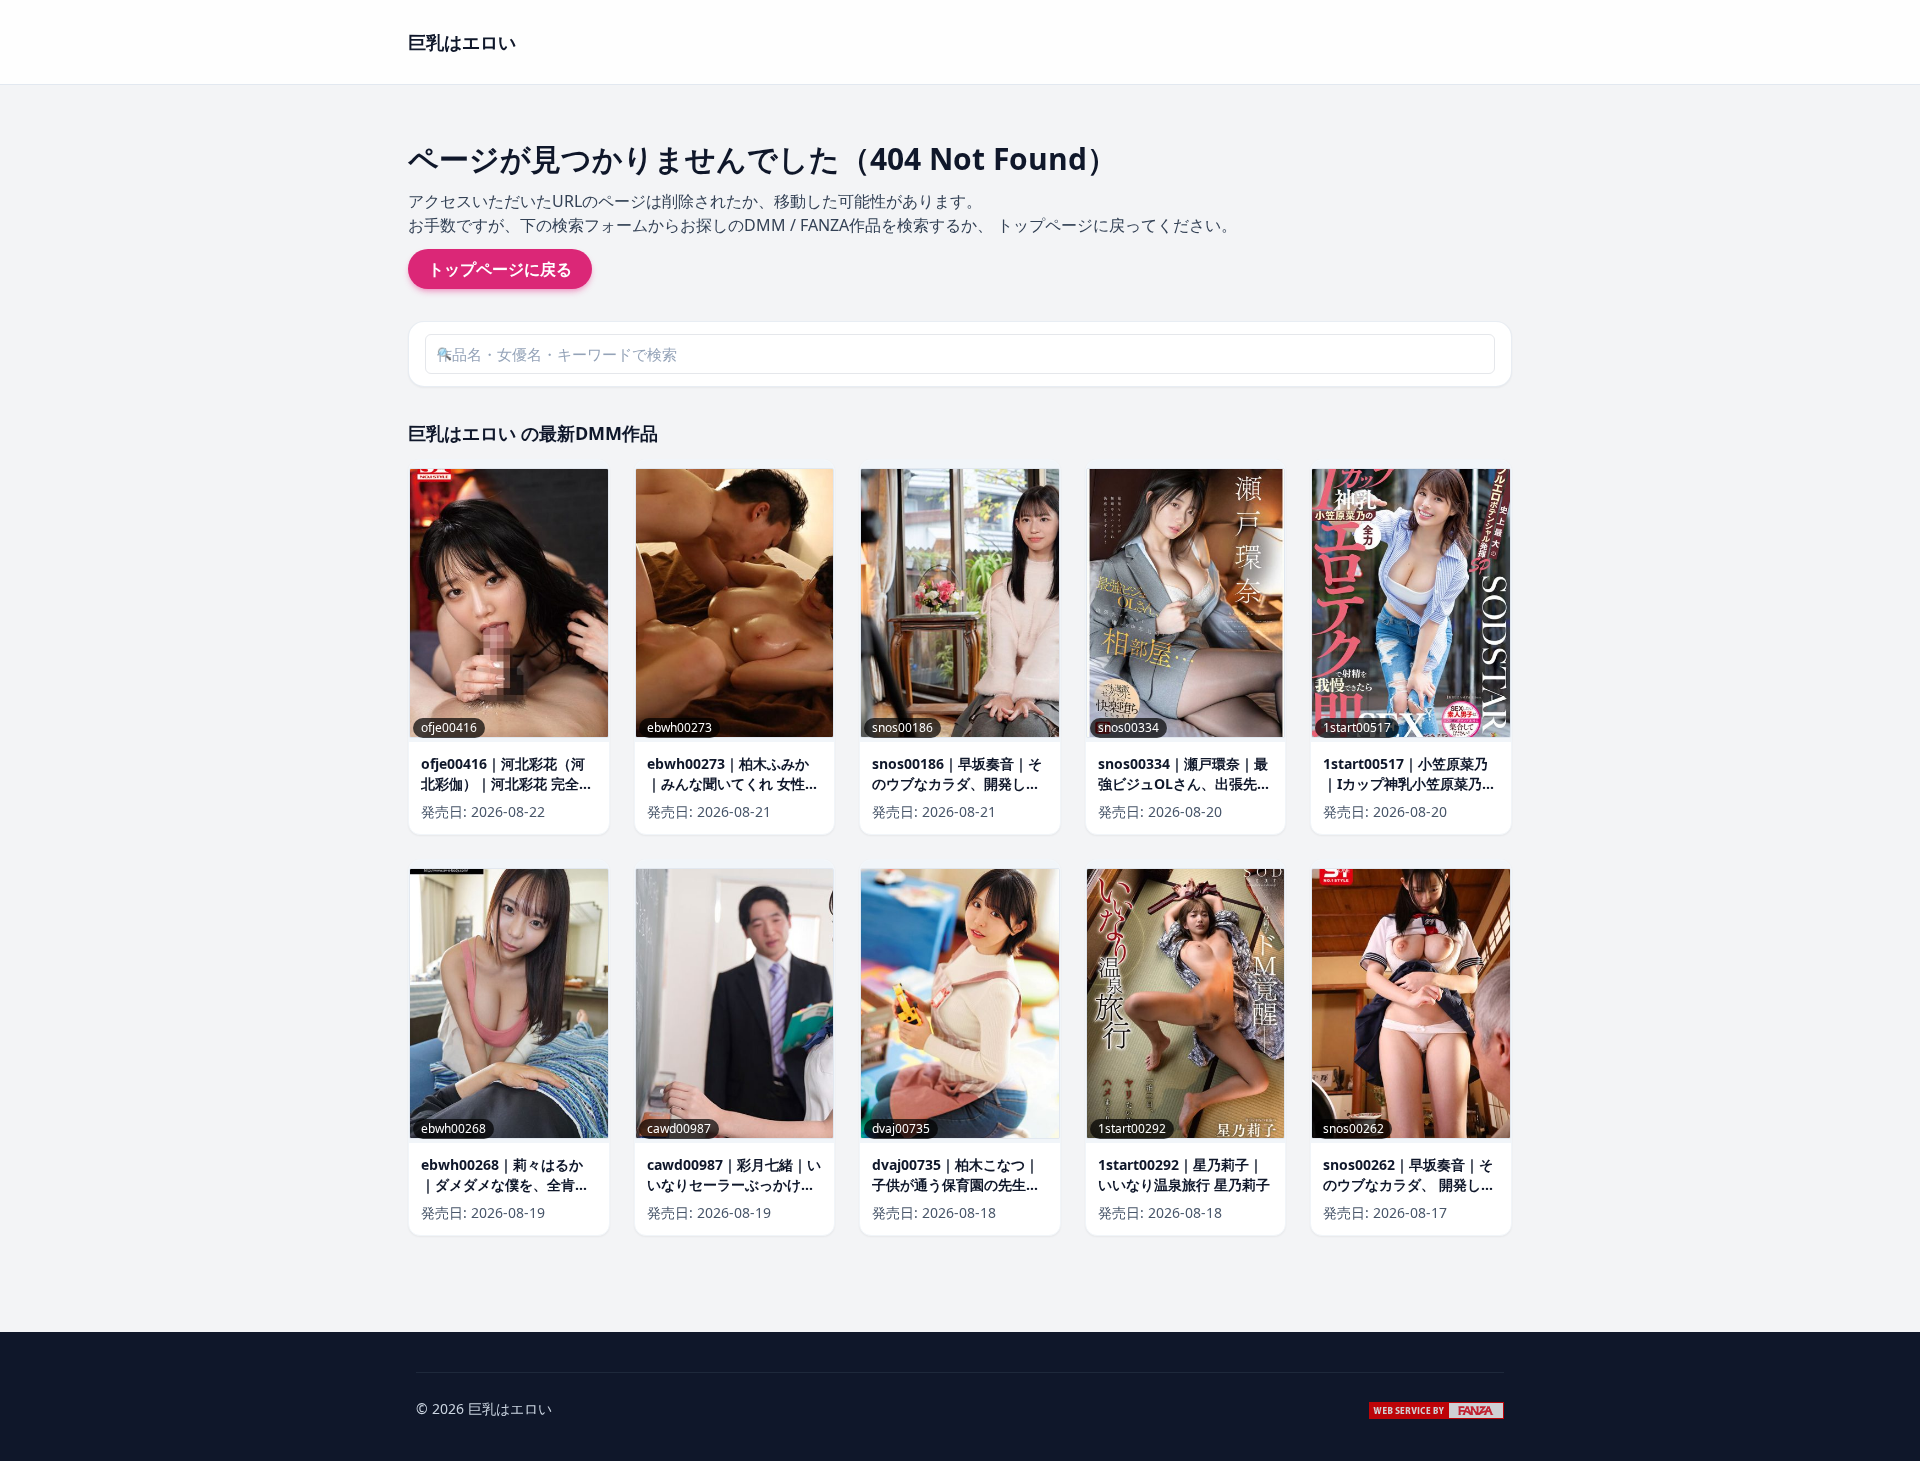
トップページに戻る (500, 269)
